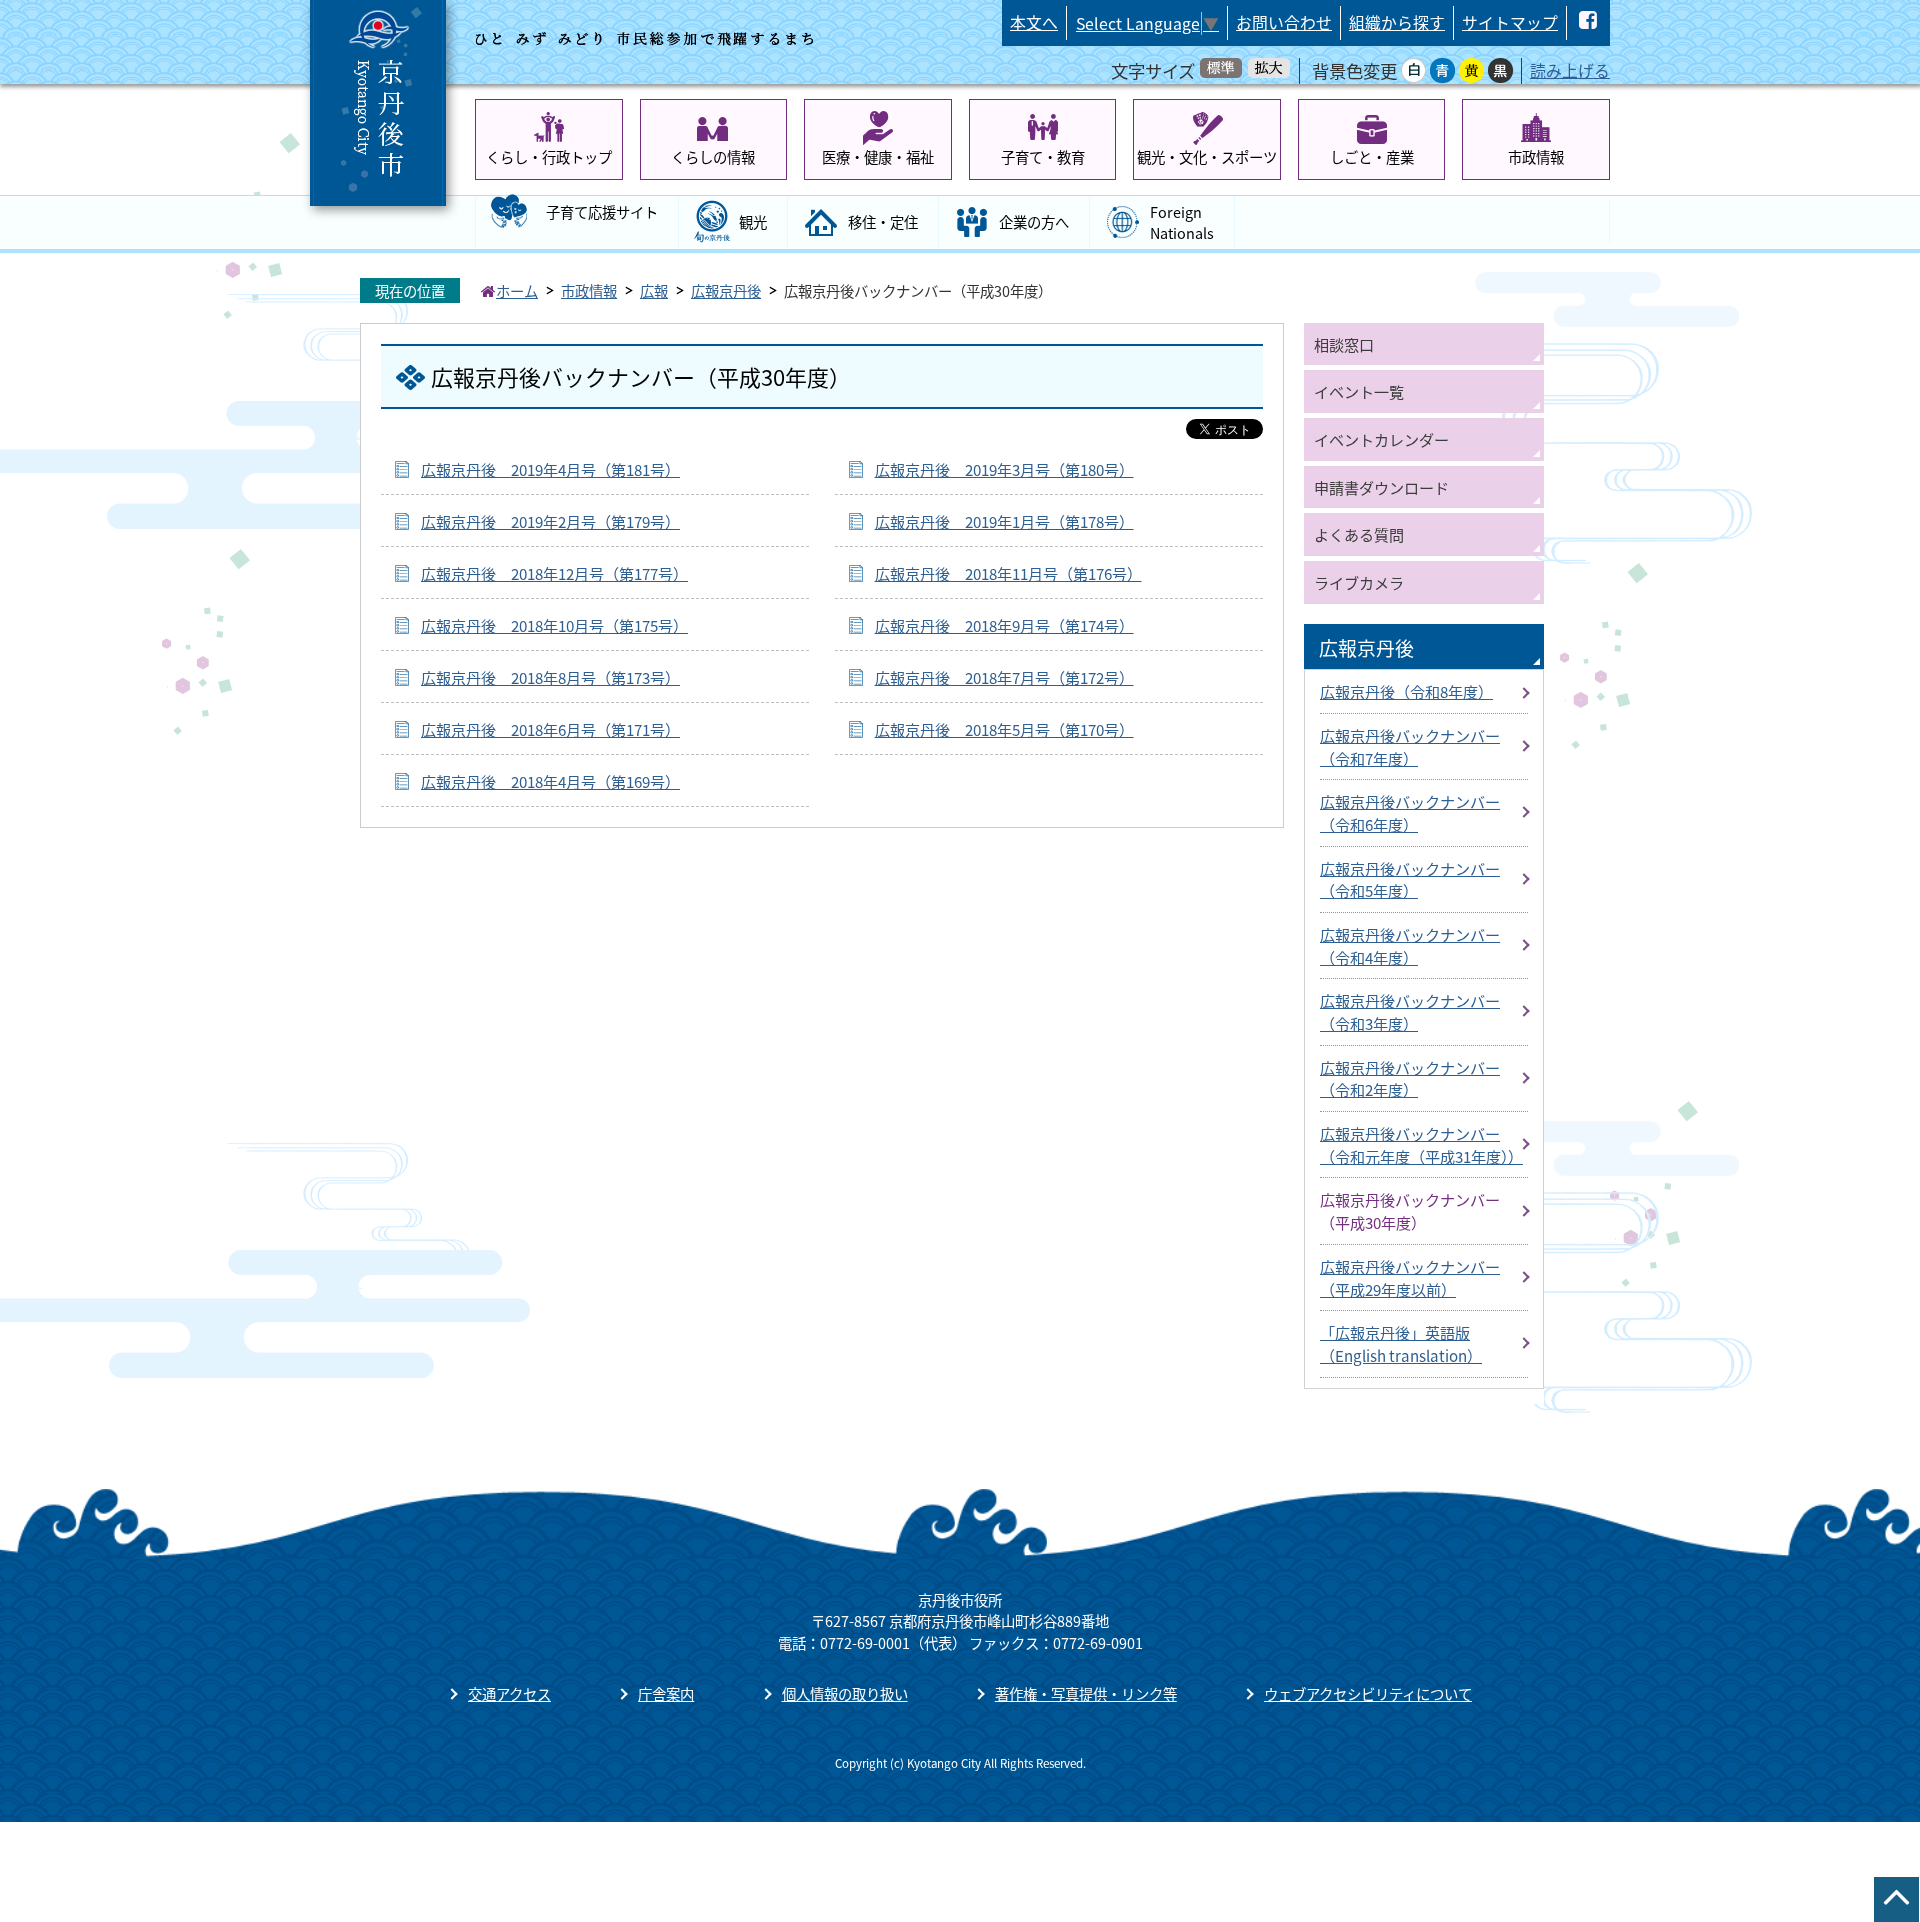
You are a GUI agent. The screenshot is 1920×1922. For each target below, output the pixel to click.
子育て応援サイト (602, 211)
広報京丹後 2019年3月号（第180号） (1004, 469)
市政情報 (1536, 156)
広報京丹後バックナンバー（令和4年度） (1410, 945)
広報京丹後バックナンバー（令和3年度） (1410, 1011)
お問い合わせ (1284, 22)
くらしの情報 (713, 156)
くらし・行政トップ (549, 156)
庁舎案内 (666, 1693)
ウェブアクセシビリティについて (1368, 1693)
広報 (654, 290)
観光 (753, 221)
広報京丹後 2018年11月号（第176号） (1008, 573)
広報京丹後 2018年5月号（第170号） (1004, 729)
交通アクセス (509, 1693)
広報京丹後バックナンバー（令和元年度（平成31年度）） (1421, 1144)
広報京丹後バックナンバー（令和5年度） (1410, 879)
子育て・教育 (1043, 156)
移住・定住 (883, 221)
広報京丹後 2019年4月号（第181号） (550, 469)
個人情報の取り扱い (845, 1693)
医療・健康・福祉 (878, 156)
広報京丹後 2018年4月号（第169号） (550, 781)
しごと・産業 (1372, 156)
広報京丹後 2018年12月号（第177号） (554, 573)
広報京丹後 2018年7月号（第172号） (1004, 677)
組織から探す (1397, 22)
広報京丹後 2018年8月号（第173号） (550, 677)
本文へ (1034, 22)
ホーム (517, 290)
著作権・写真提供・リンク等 (1086, 1693)
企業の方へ (1034, 221)
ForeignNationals (1182, 222)
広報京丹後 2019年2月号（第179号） (550, 521)
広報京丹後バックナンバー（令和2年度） (1410, 1078)
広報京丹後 (726, 290)
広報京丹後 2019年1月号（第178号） (1004, 521)
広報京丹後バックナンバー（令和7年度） (1410, 746)
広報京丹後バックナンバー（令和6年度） (1410, 812)
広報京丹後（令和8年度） (1406, 691)
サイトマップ (1510, 22)
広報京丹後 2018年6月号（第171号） (550, 729)
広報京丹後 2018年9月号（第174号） (1004, 625)
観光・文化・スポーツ (1207, 156)
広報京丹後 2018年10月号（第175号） (554, 625)
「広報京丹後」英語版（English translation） (1401, 1343)
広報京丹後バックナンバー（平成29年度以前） (1410, 1277)
